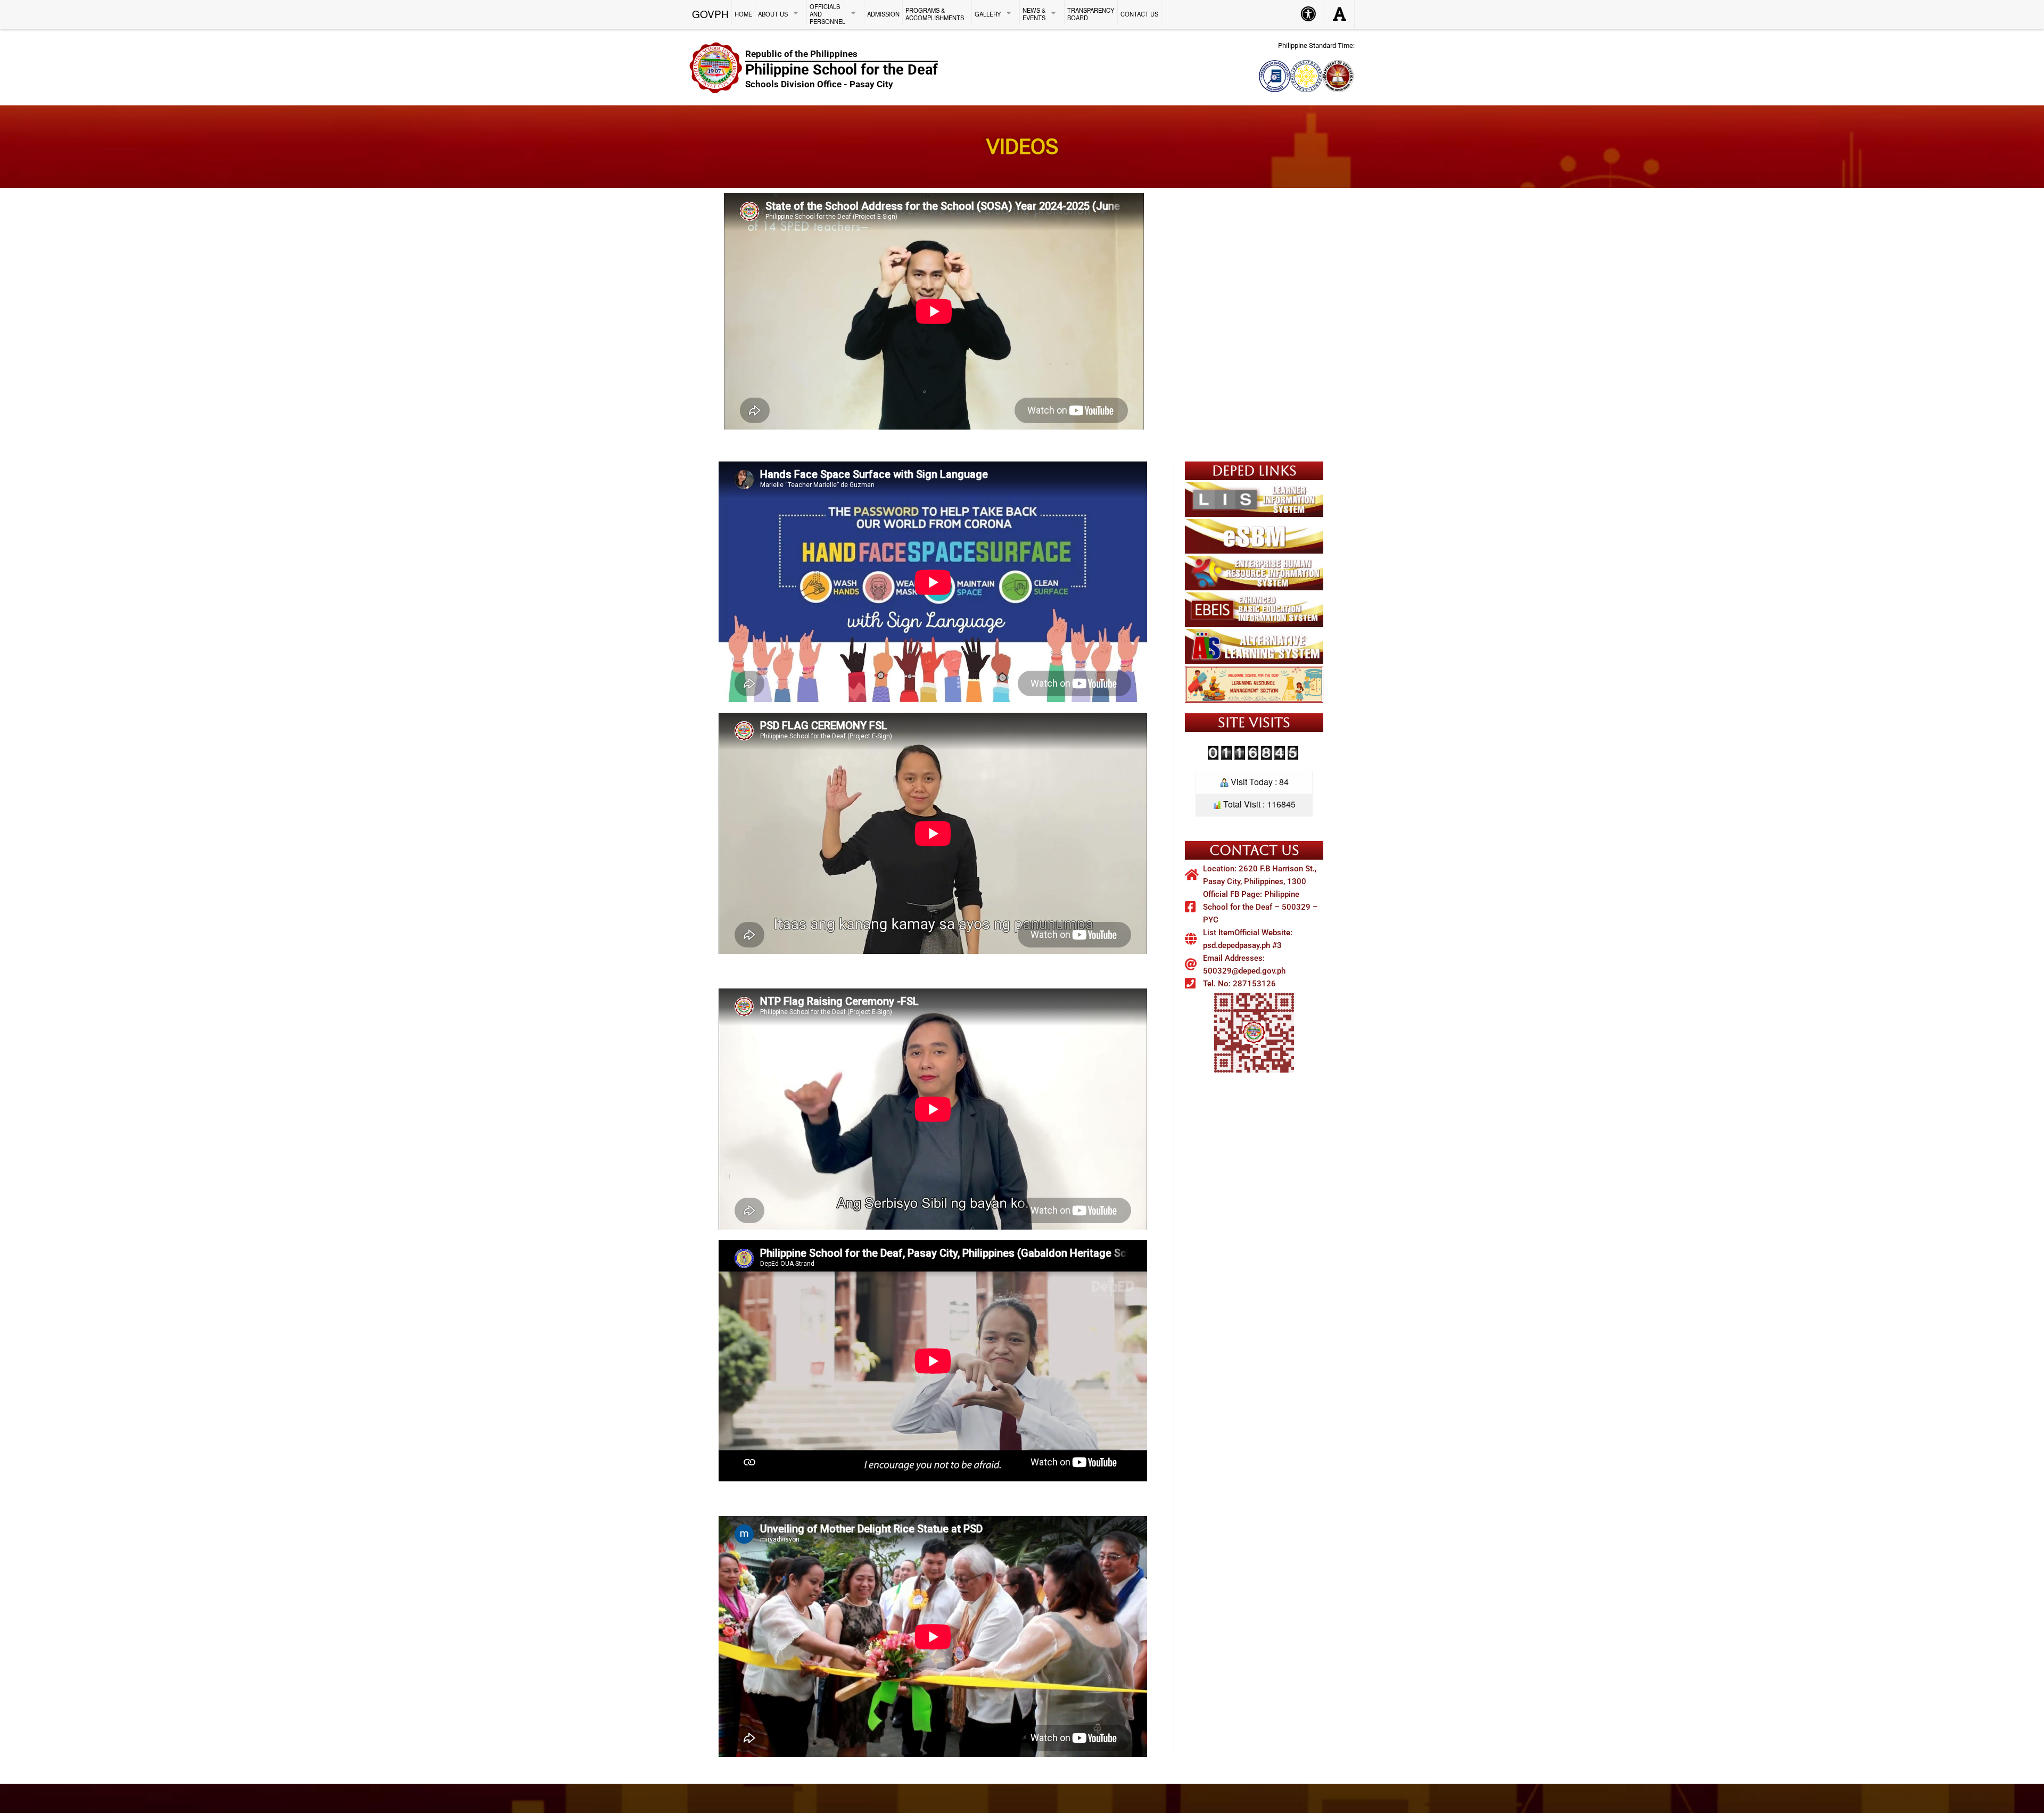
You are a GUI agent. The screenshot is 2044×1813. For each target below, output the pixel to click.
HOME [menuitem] (743, 14)
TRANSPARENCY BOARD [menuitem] (1091, 14)
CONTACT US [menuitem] (1139, 14)
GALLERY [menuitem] (988, 14)
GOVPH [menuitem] (710, 13)
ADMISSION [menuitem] (883, 14)
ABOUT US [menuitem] (773, 14)
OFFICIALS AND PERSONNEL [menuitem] (827, 14)
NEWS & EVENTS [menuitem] (1034, 14)
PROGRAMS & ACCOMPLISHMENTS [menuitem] (935, 14)
